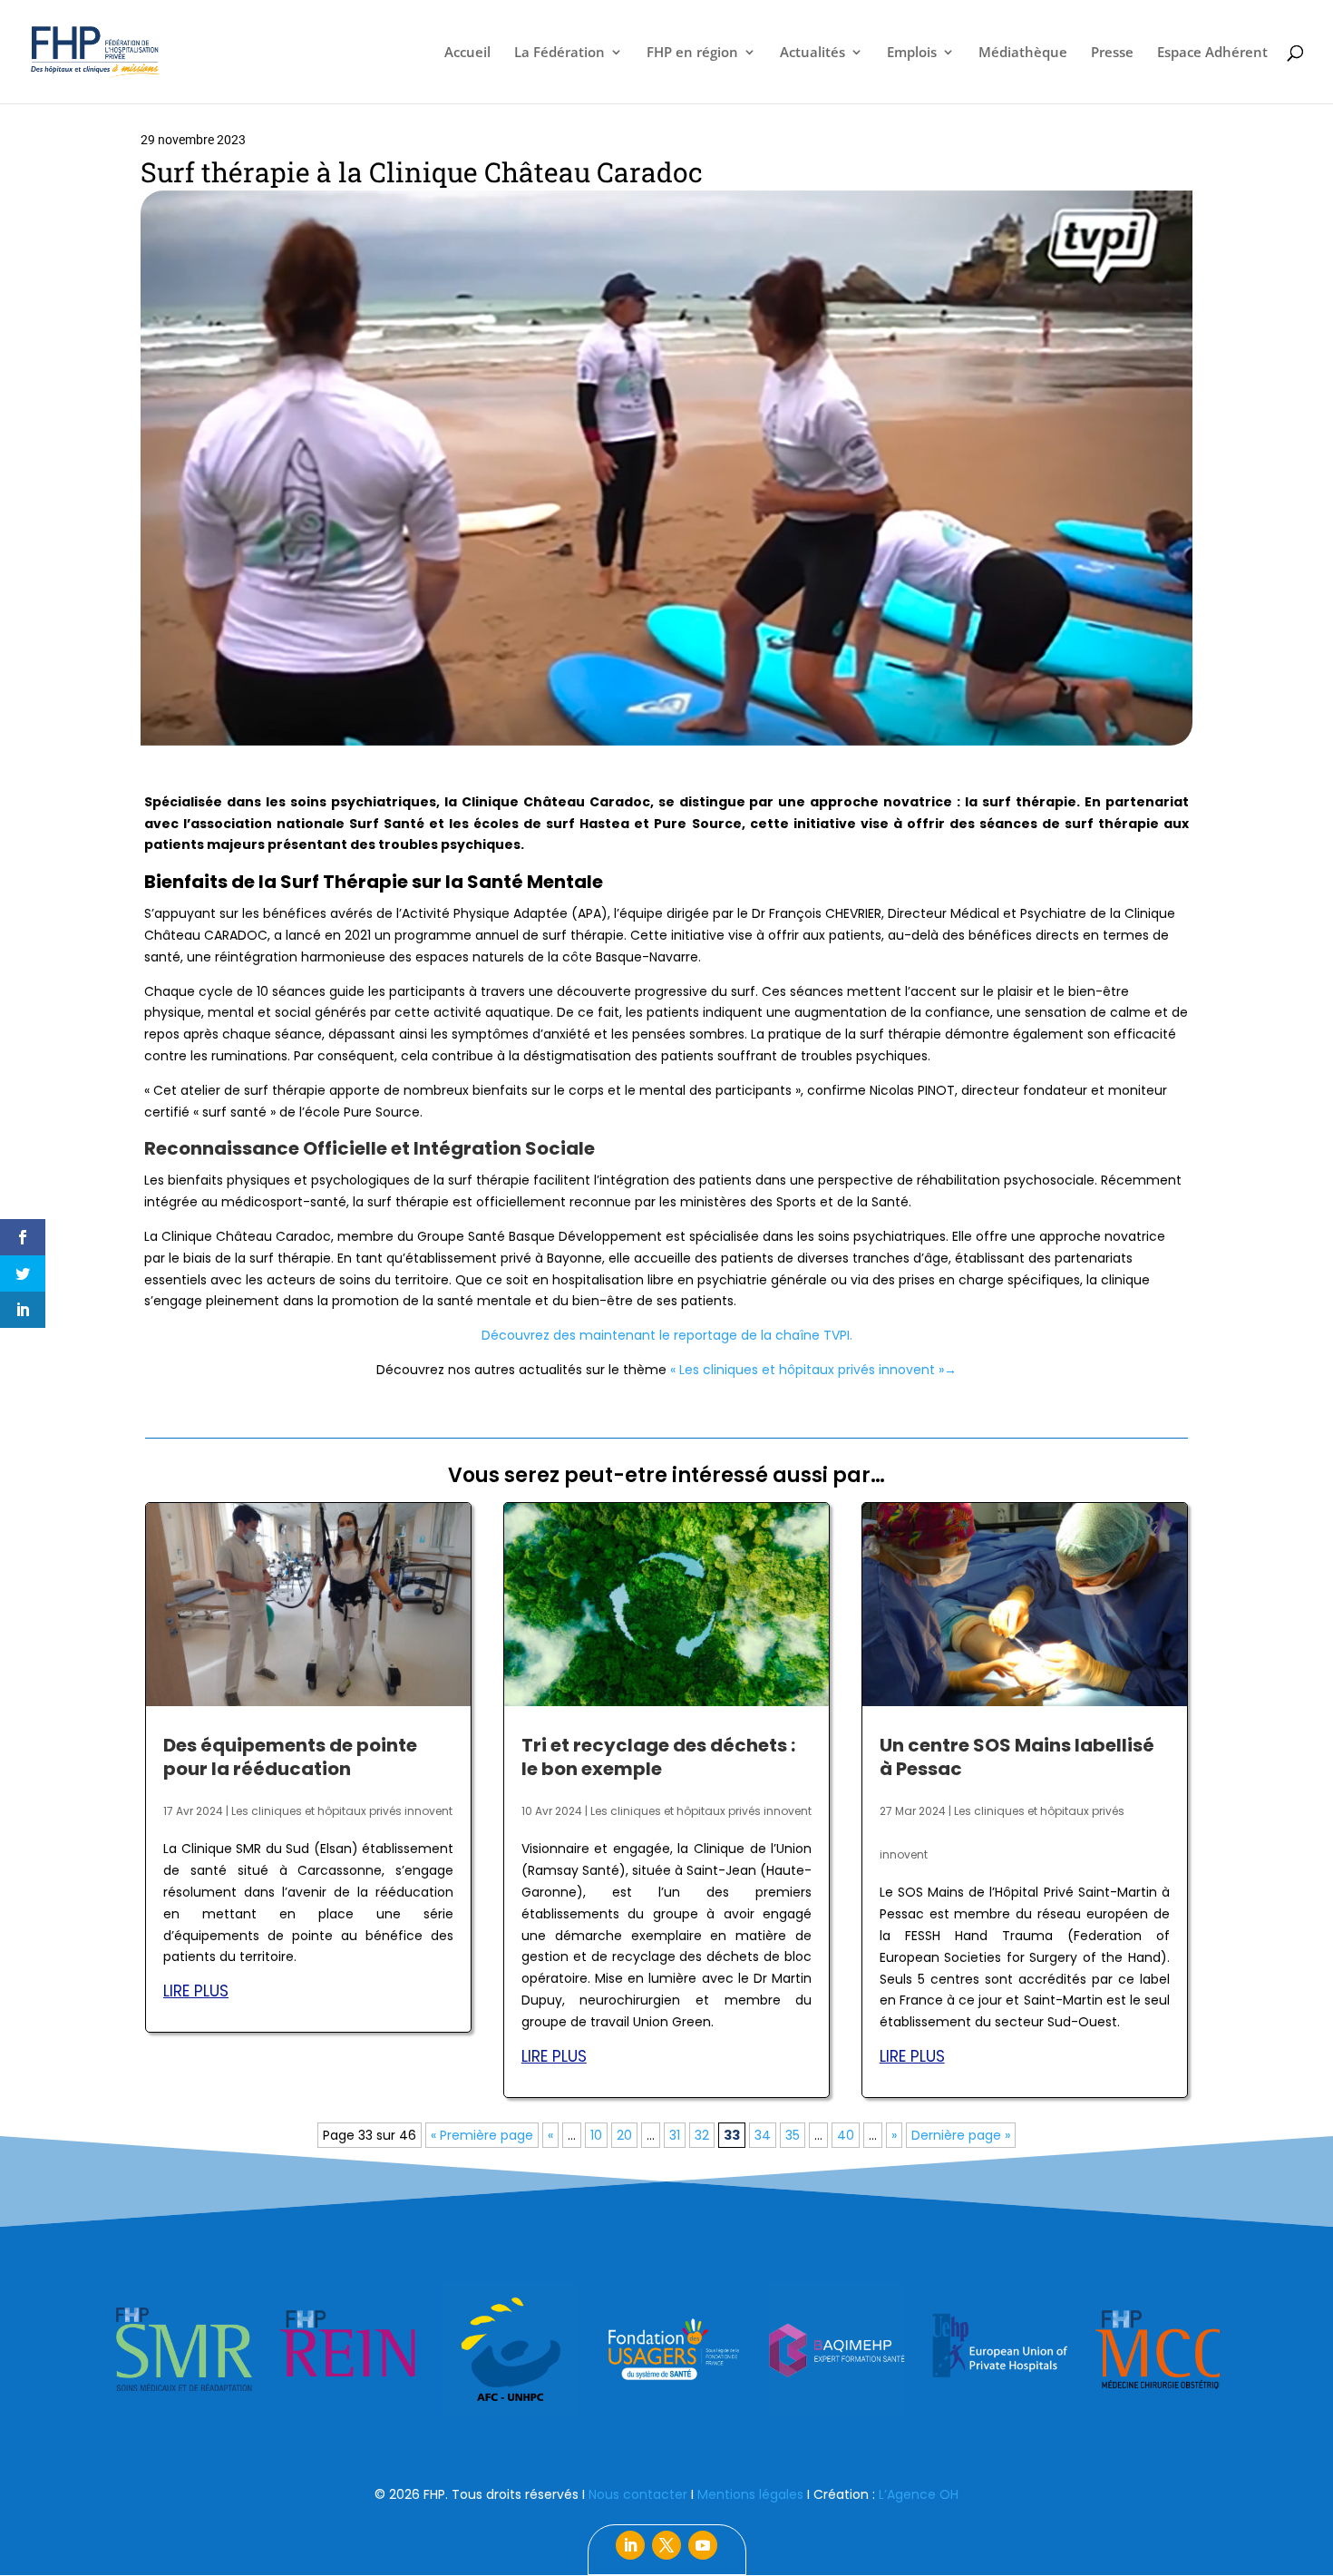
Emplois (912, 53)
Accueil (467, 53)
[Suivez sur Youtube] (703, 2545)
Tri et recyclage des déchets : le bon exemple (658, 1757)
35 (793, 2135)
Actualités (812, 53)
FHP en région (692, 53)
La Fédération (559, 53)
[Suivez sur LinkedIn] (630, 2545)
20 (624, 2135)
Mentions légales (750, 2494)
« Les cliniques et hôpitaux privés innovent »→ (813, 1370)
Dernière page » (961, 2135)
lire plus (196, 1991)
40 (846, 2135)
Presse (1112, 53)
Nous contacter (638, 2494)
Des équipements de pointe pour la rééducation (290, 1757)
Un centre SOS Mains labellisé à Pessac (1017, 1757)
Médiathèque (1023, 53)
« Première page (482, 2135)
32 (702, 2135)
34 (763, 2135)
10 (596, 2135)
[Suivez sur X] (666, 2545)
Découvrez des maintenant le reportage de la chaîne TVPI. (667, 1335)
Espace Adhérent (1212, 53)
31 (675, 2135)
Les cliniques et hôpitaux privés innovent (342, 1811)
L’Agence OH (919, 2494)
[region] (666, 2349)
